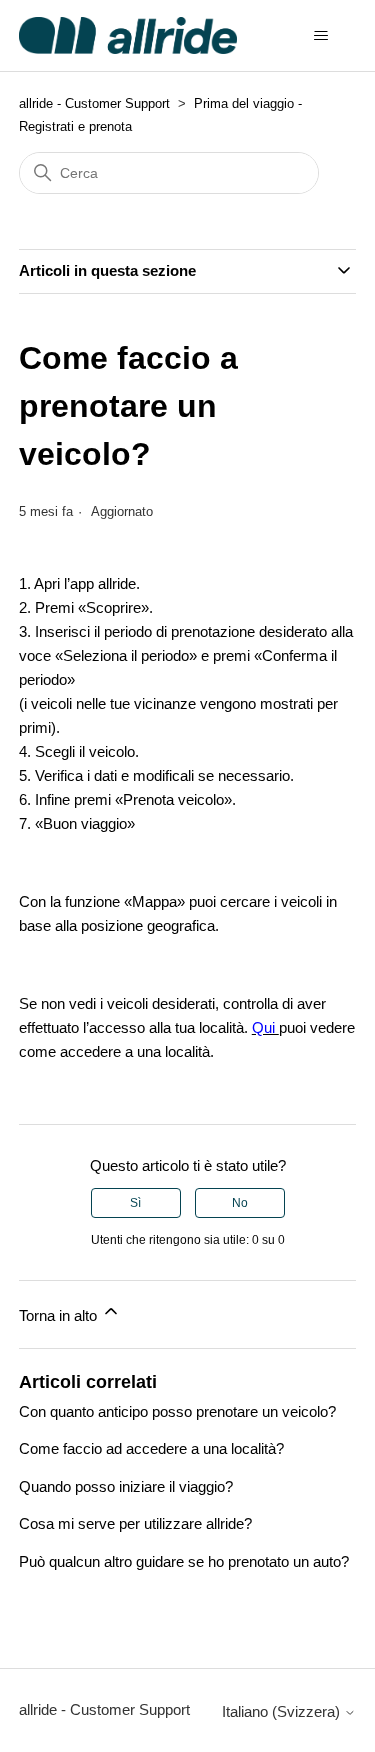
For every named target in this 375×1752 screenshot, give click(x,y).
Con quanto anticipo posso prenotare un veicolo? (177, 1411)
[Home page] (128, 35)
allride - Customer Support (94, 103)
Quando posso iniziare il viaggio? (126, 1486)
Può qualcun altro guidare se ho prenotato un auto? (184, 1561)
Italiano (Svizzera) (283, 1711)
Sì (135, 1203)
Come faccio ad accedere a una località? (151, 1448)
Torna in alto (60, 1315)
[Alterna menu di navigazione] (320, 36)
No (240, 1203)
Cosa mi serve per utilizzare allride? (135, 1523)
